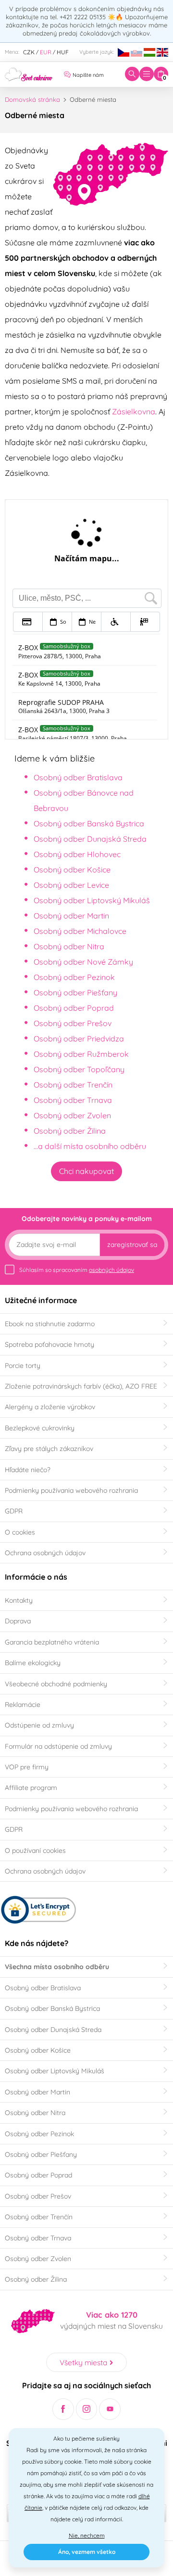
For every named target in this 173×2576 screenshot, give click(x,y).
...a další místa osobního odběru (90, 1146)
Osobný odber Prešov (73, 1023)
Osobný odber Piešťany (75, 992)
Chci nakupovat (86, 1171)
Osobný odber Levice (71, 885)
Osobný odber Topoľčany (79, 1069)
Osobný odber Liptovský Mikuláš (92, 900)
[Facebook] (63, 2409)
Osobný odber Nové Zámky (83, 962)
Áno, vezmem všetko (87, 2552)
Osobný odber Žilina (70, 1131)
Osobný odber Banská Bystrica (89, 823)
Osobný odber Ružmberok (81, 1054)
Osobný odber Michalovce (80, 931)
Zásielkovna (134, 411)
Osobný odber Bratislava (78, 777)
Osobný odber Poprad (74, 1008)
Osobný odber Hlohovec (77, 854)
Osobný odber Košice (72, 870)
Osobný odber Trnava (73, 1100)
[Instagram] (87, 2409)
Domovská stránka (32, 99)
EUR (46, 52)
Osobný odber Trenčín (73, 1085)
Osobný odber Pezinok (74, 977)
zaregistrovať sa (132, 1245)
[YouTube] (110, 2409)
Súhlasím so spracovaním (77, 1270)
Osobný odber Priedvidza (79, 1039)
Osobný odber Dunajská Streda (90, 839)
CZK (29, 52)
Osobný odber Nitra (69, 946)
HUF (63, 52)
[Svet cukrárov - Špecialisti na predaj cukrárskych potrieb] (29, 73)
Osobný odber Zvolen (72, 1115)
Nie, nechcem (87, 2535)
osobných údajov (111, 1270)
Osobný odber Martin (71, 916)
